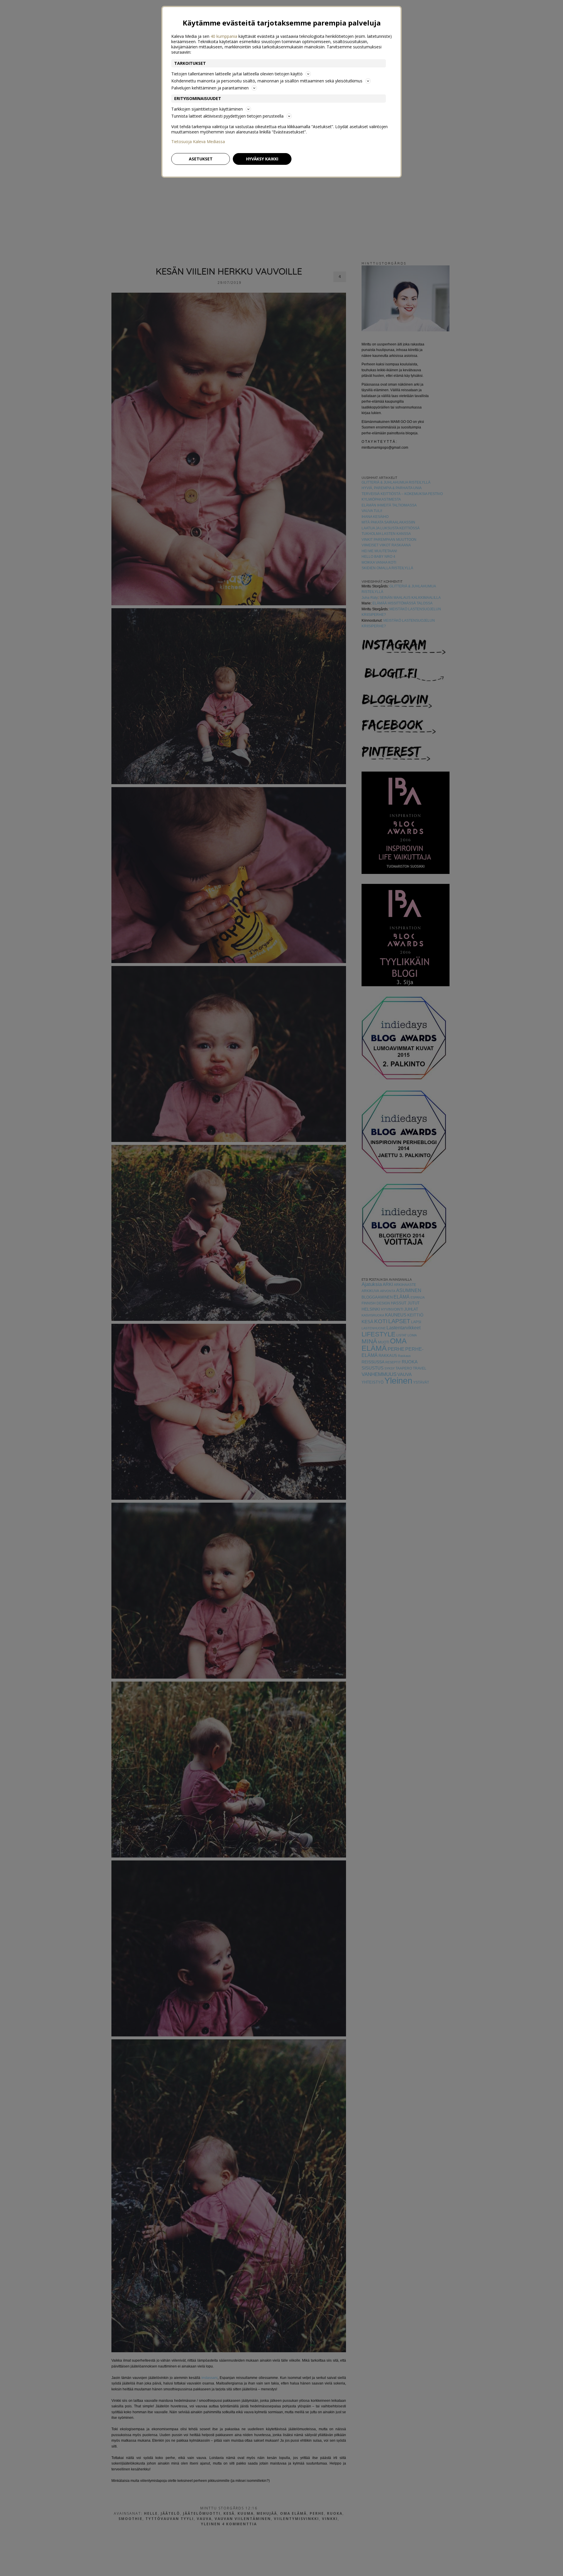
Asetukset (201, 159)
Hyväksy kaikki (262, 159)
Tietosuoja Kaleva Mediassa (198, 142)
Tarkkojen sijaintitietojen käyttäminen (207, 109)
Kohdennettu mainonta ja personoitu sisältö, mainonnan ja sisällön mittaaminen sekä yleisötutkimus (267, 81)
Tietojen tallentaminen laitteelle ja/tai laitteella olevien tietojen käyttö (237, 74)
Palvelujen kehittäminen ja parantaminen (210, 88)
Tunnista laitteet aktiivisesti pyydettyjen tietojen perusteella (227, 116)
